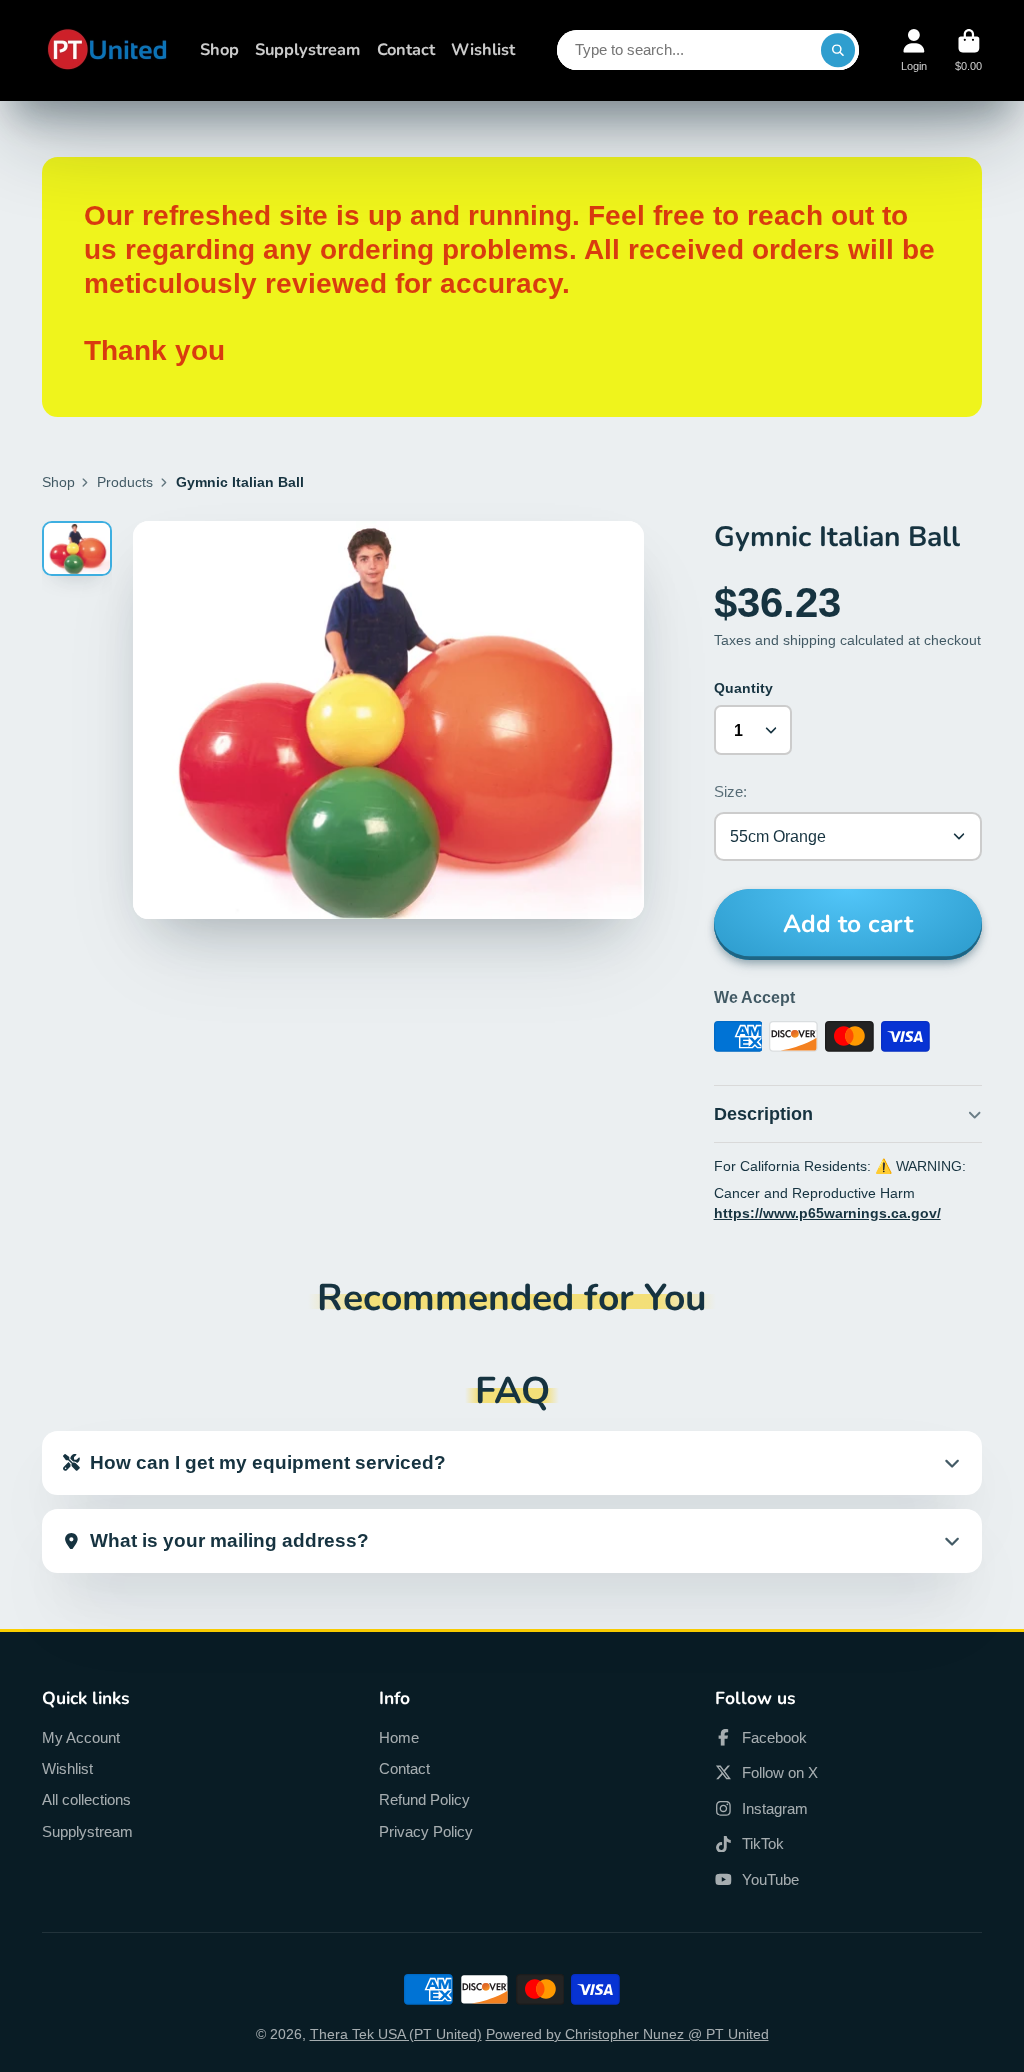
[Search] (838, 50)
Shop (219, 49)
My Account (81, 1737)
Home (399, 1737)
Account (914, 50)
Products (125, 482)
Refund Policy (424, 1799)
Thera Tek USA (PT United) (396, 2034)
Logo (107, 50)
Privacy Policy (426, 1831)
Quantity (743, 688)
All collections (86, 1799)
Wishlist (483, 49)
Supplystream (307, 49)
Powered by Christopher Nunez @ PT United (627, 2034)
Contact (406, 49)
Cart (968, 50)
